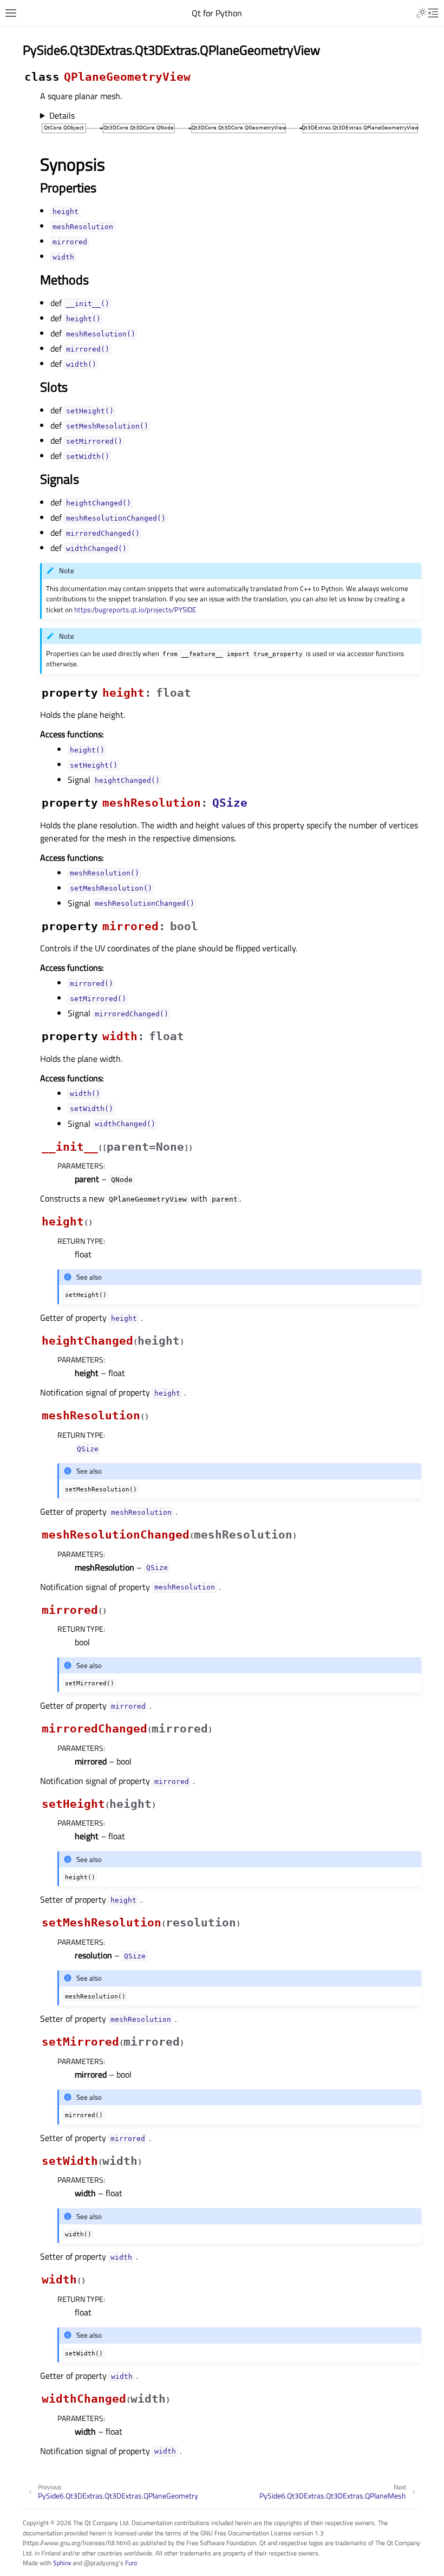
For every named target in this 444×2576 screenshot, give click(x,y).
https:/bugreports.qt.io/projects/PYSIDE (135, 609)
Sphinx (62, 2563)
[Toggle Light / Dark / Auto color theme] (421, 13)
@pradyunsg (101, 2563)
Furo (131, 2563)
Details (62, 115)
